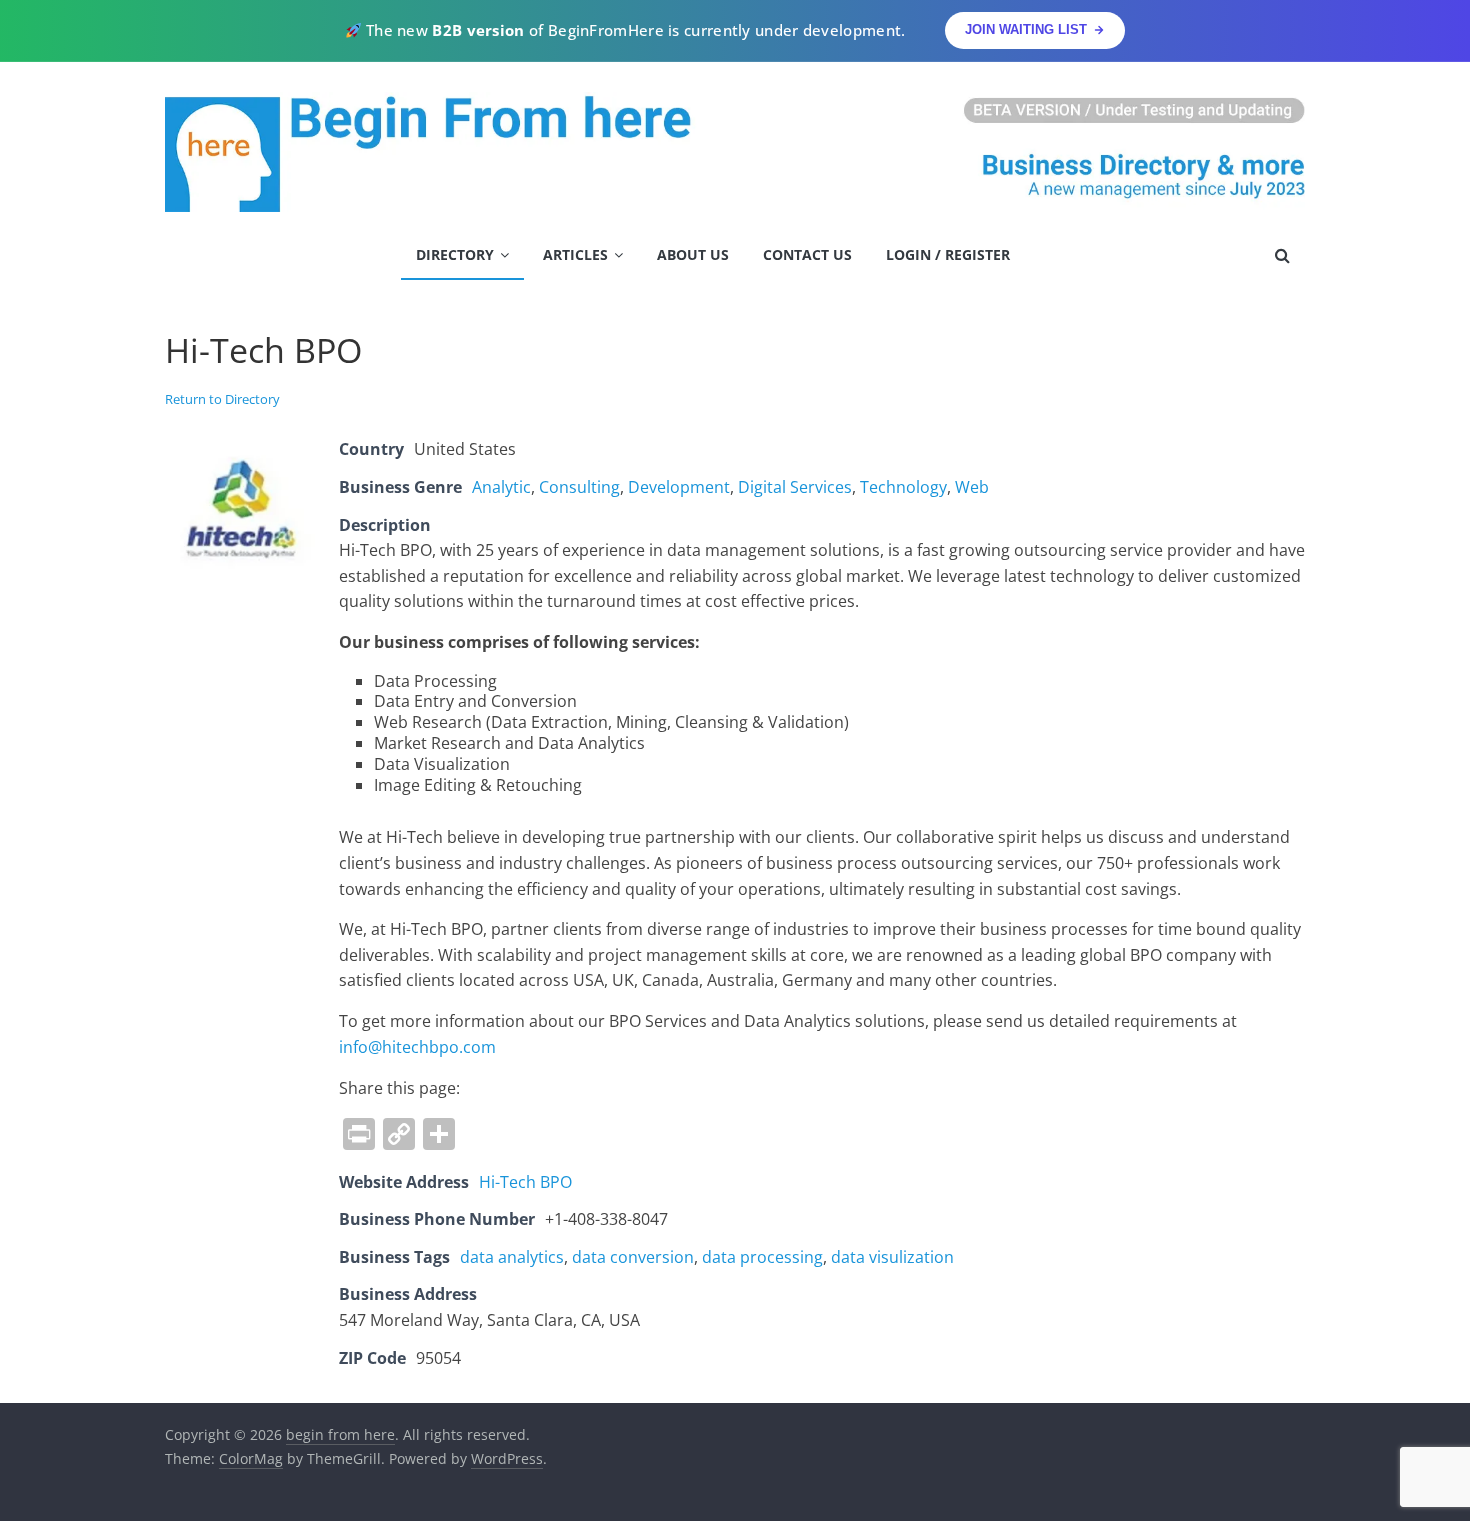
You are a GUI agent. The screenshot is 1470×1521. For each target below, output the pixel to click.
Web (972, 487)
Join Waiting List (1026, 29)
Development (679, 487)
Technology (903, 487)
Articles (575, 254)
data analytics (512, 1257)
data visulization (892, 1257)
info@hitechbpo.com (417, 1047)
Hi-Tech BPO (525, 1182)
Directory (455, 254)
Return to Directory (222, 399)
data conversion (633, 1257)
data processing (762, 1257)
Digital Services (795, 487)
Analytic (501, 487)
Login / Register (948, 254)
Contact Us (807, 254)
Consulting (579, 487)
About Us (693, 254)
